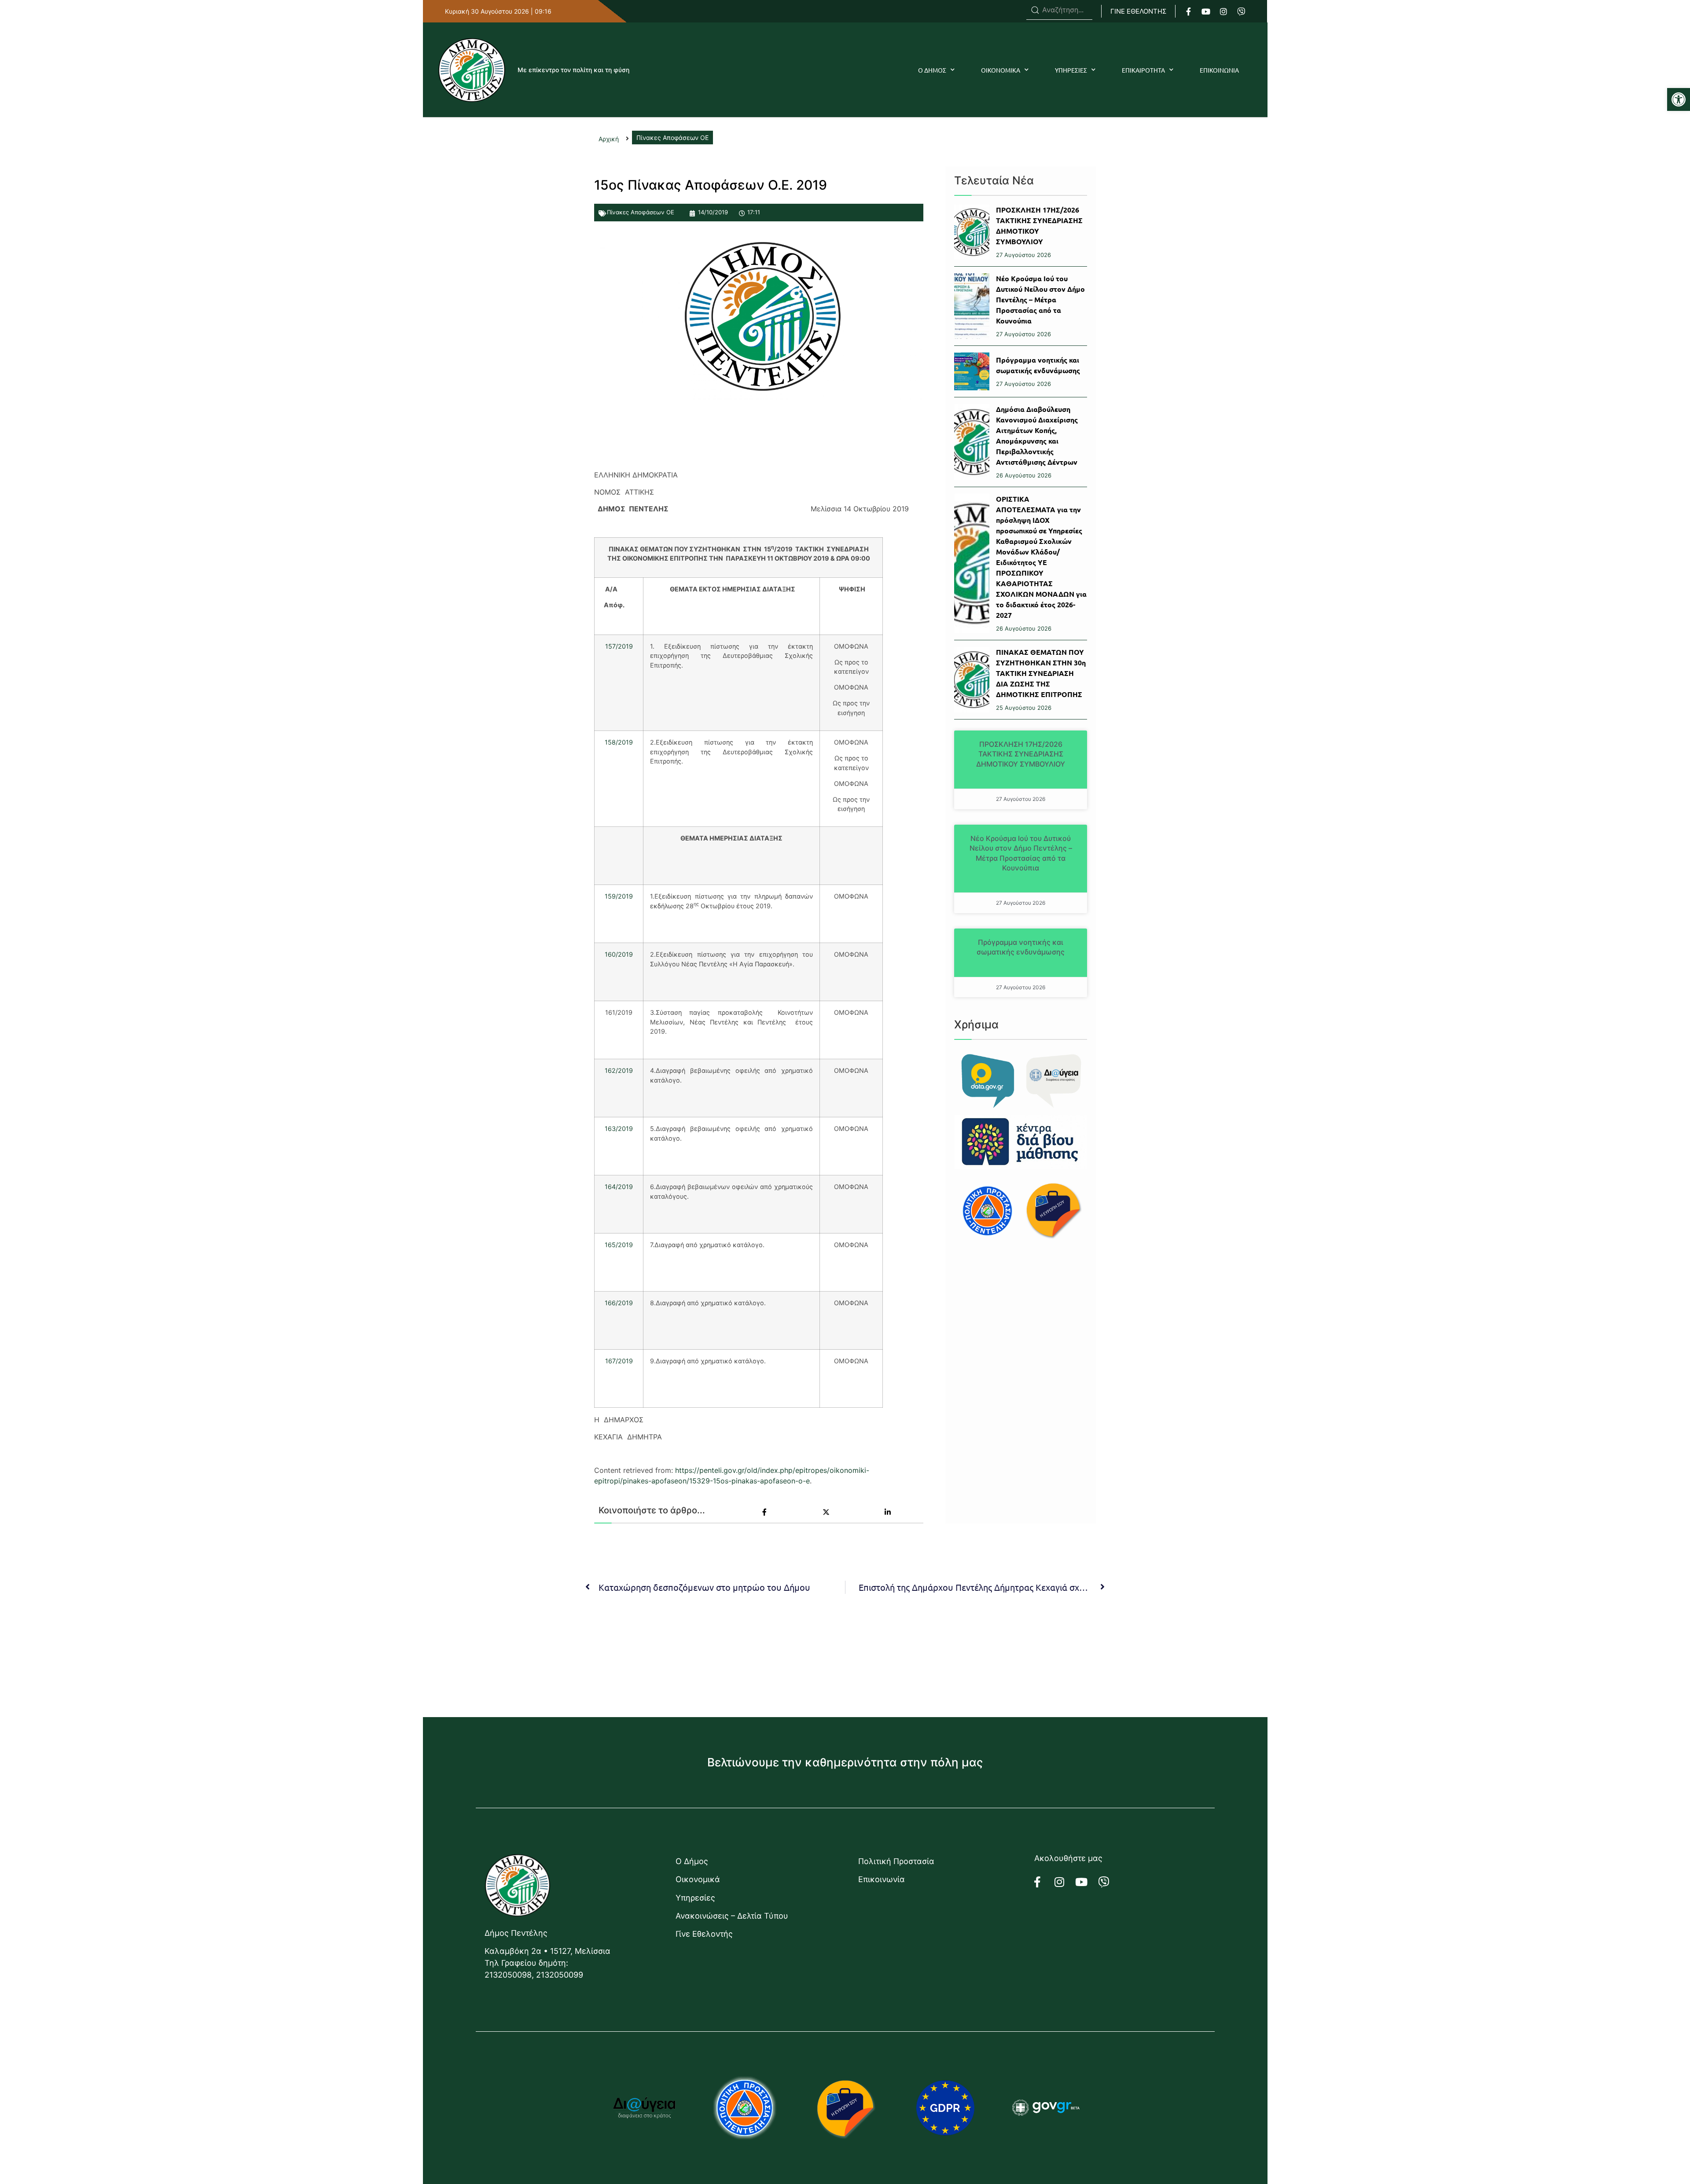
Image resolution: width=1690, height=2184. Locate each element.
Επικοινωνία (882, 1879)
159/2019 (619, 896)
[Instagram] (1223, 11)
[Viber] (1241, 11)
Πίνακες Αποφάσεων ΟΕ (641, 212)
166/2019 (619, 1303)
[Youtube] (1206, 11)
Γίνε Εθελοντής (704, 1934)
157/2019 (619, 646)
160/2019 (619, 954)
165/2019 (619, 1245)
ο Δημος (932, 70)
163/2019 (619, 1129)
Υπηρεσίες (695, 1898)
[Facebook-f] (1188, 11)
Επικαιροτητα (1143, 70)
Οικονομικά (698, 1879)
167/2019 (619, 1361)
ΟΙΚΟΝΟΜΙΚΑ (1001, 70)
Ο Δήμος (692, 1861)
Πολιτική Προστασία (896, 1861)
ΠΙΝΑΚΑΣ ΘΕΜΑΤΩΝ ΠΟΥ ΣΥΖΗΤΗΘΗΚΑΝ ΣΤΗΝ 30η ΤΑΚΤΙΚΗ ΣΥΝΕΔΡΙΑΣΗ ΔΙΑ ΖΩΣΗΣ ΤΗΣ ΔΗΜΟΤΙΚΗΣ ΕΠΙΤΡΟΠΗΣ (1041, 673)
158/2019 (619, 742)
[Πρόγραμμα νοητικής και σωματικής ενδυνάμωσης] (972, 371)
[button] (1679, 99)
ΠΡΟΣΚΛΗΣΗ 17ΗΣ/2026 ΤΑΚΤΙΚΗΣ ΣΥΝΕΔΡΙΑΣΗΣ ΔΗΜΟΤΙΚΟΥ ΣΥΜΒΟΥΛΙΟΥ (1021, 754)
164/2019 (619, 1187)
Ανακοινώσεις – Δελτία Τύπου (732, 1916)
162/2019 (619, 1070)
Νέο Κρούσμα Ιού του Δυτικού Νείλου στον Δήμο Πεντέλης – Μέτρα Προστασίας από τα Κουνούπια (1040, 299)
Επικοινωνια (1219, 70)
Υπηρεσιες (1071, 70)
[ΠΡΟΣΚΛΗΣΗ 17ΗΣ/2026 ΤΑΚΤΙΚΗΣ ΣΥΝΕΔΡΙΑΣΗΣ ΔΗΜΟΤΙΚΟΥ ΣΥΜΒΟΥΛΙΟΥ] (972, 232)
